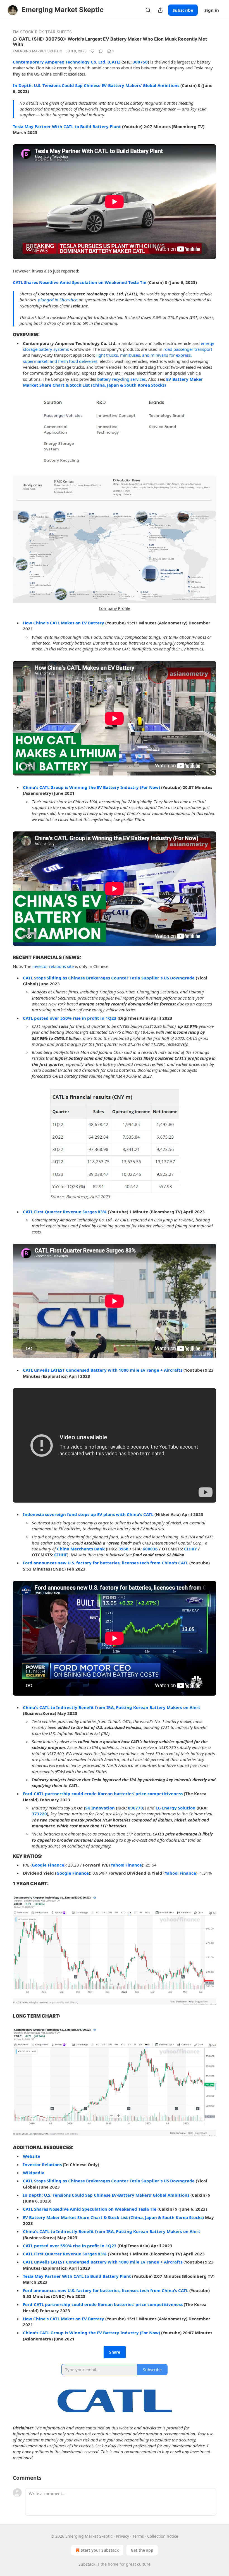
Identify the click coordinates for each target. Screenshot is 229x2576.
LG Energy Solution (176, 1808)
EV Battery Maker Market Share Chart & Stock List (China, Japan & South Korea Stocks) (113, 382)
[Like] (92, 51)
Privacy (122, 2536)
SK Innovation (100, 1808)
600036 (150, 1549)
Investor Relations (42, 2164)
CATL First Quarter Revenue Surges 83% (65, 1212)
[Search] (148, 10)
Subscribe (183, 10)
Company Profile (115, 608)
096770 (135, 1808)
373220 (39, 1814)
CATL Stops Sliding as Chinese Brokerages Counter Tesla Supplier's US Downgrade (109, 978)
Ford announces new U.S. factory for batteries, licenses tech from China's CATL (106, 1563)
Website (32, 2156)
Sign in (212, 10)
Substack (87, 2564)
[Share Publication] (160, 10)
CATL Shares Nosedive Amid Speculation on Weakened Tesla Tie (80, 282)
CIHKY (190, 1549)
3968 (123, 1549)
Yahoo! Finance (126, 1865)
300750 (140, 62)
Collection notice (163, 2536)
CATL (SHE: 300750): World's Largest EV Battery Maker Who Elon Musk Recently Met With (110, 42)
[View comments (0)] (101, 51)
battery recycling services (121, 379)
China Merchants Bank (81, 1549)
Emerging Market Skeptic (38, 51)
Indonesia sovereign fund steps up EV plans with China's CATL (88, 1514)
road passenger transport (188, 349)
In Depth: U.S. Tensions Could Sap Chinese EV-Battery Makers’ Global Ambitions (96, 85)
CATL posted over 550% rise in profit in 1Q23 (70, 1018)
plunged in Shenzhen (58, 300)
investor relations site (53, 966)
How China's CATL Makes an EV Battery (64, 623)
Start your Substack (100, 2550)
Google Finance (48, 1865)
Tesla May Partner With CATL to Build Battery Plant (67, 126)
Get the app (142, 2550)
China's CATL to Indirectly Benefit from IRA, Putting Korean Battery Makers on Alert (112, 1707)
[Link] (5, 335)
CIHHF (61, 1555)
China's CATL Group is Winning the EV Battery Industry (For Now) (91, 787)
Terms (138, 2536)
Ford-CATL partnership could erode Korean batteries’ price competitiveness (103, 1794)
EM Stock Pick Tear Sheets (42, 32)
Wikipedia (34, 2173)
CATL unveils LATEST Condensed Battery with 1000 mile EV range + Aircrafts (103, 1370)
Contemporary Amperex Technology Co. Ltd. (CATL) (67, 62)
